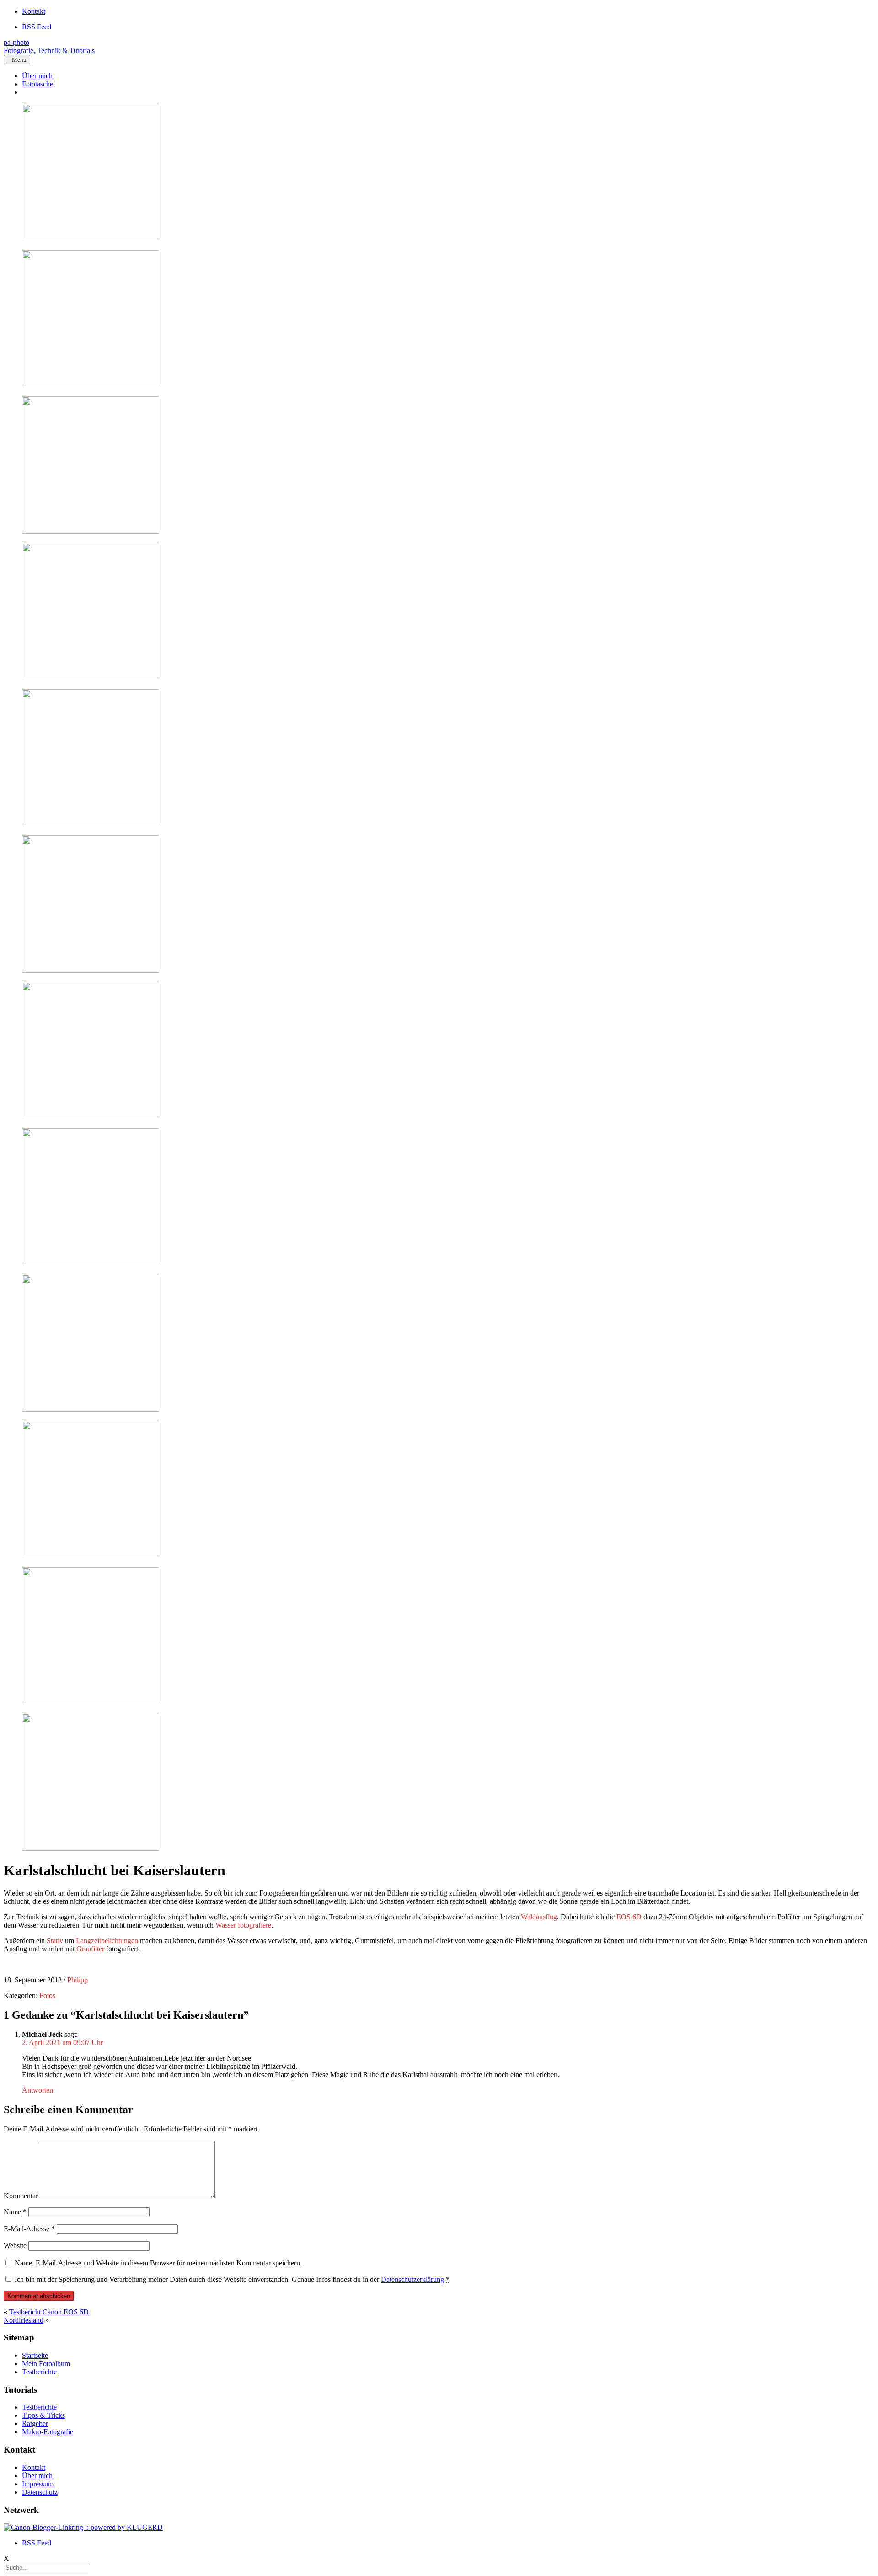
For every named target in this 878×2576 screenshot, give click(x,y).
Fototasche (37, 84)
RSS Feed (37, 27)
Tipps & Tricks (43, 2415)
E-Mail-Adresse (29, 2229)
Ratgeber (35, 2423)
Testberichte (39, 2372)
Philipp (78, 1980)
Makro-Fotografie (48, 2432)
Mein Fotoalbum (46, 2364)
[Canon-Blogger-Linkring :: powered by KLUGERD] (83, 2527)
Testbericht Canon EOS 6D (49, 2312)
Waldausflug (539, 1917)
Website (15, 2246)
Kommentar (21, 2196)
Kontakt (34, 11)
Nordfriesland (24, 2320)
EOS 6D (629, 1917)
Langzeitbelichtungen (107, 1941)
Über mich (37, 76)
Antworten (37, 2090)
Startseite (35, 2355)
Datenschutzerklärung (412, 2279)
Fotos (47, 1995)
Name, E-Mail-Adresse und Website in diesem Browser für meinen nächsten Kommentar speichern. (158, 2263)
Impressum (38, 2484)
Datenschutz (40, 2492)
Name (15, 2212)
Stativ (55, 1941)
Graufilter (90, 1949)
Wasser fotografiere (243, 1925)
